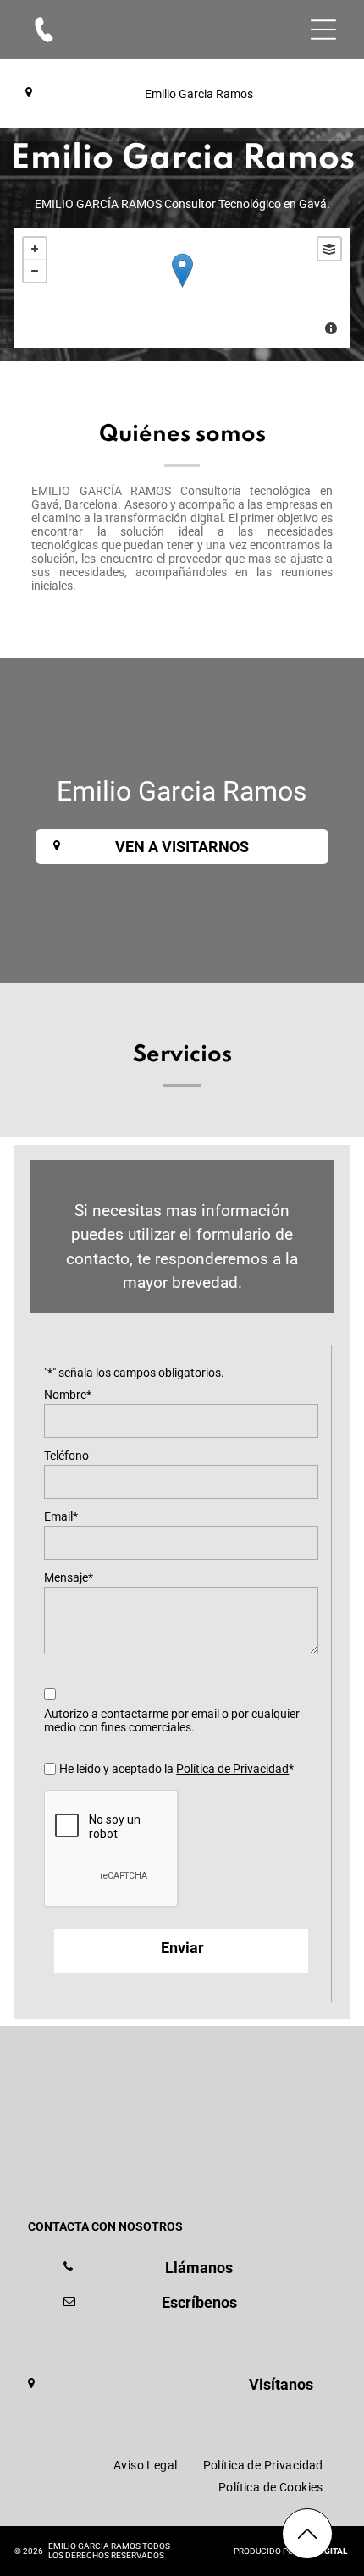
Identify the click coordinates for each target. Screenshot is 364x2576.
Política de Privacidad (232, 1769)
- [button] (35, 271)
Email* (61, 1516)
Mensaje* (69, 1577)
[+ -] (182, 288)
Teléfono (66, 1456)
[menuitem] (146, 2465)
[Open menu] (323, 30)
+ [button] (35, 249)
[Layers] (329, 249)
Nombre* (68, 1395)
